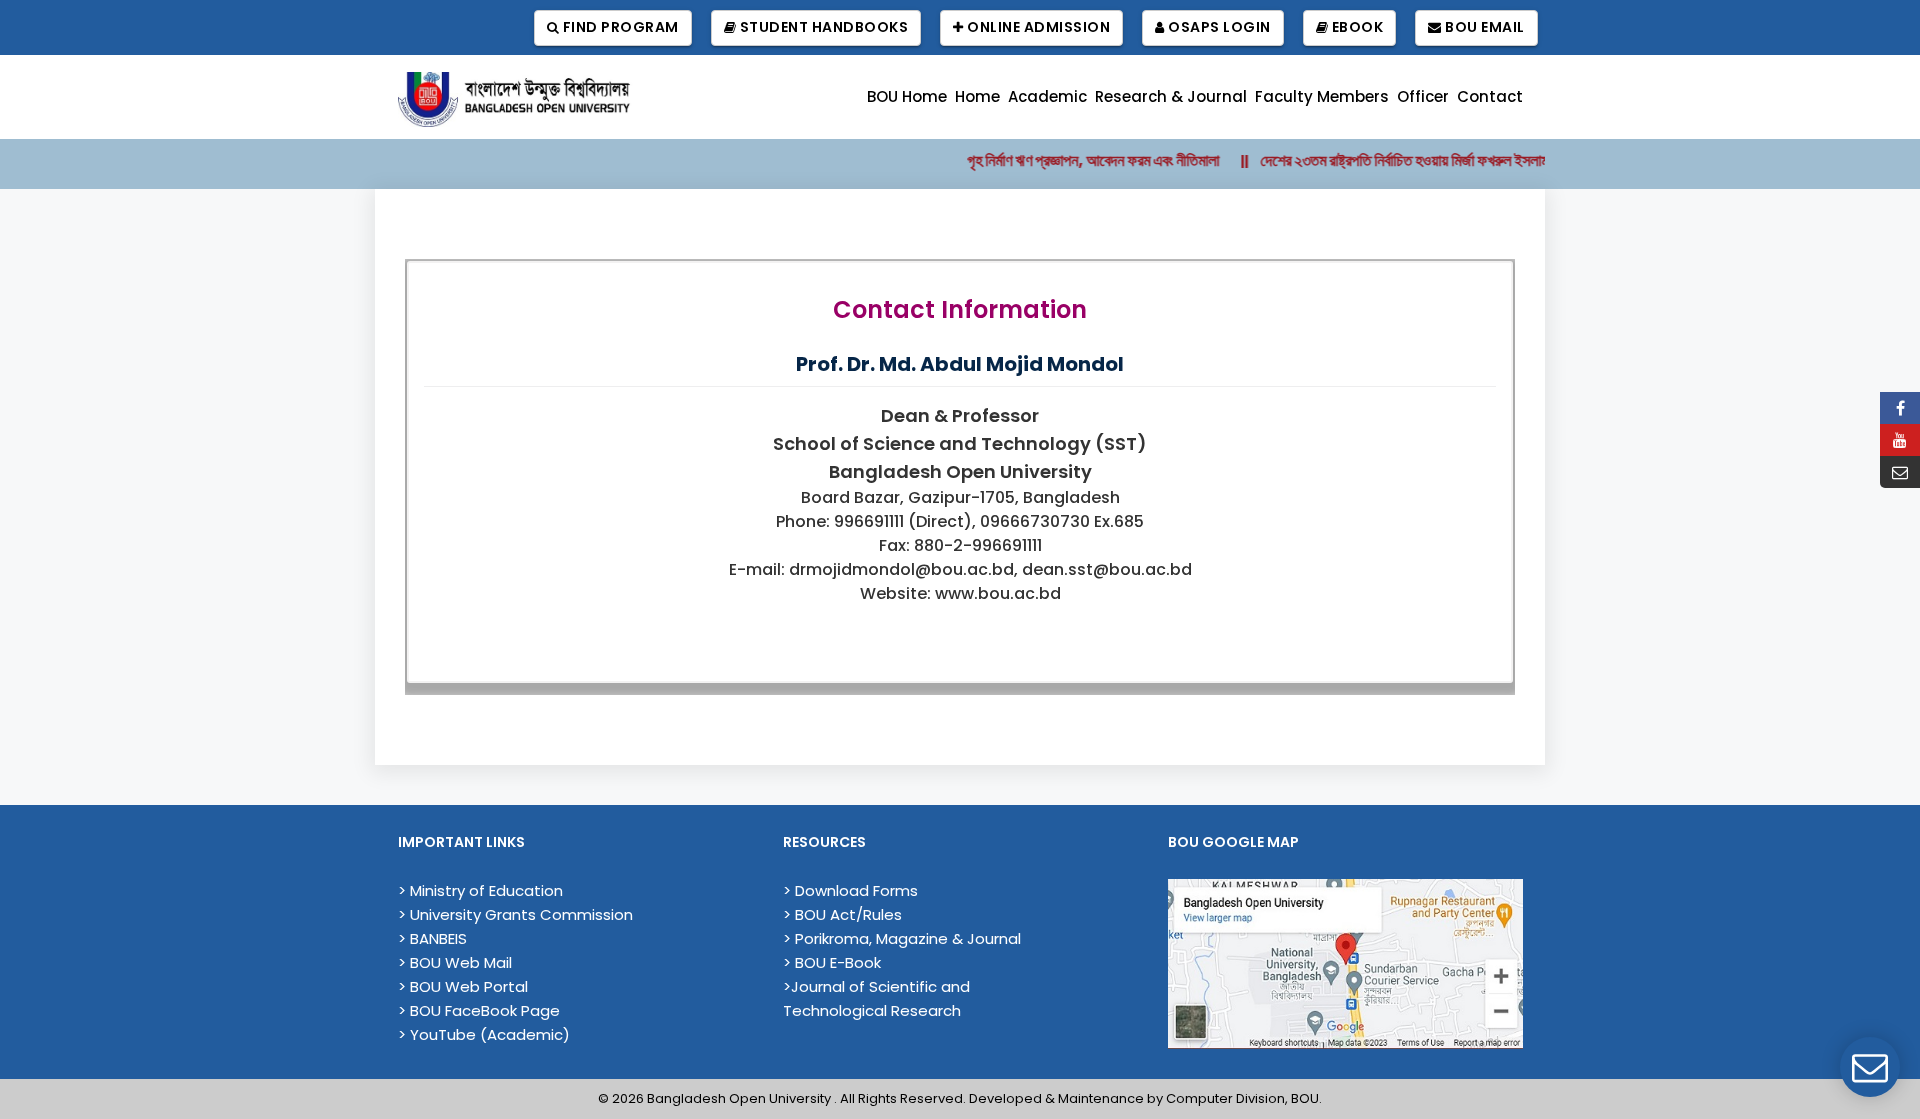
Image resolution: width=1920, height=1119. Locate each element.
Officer (1423, 96)
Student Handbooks (822, 27)
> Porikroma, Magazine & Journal (902, 938)
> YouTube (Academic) (484, 1034)
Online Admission (1037, 27)
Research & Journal (1171, 96)
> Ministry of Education (480, 890)
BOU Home (907, 96)
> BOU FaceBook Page (479, 1010)
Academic (1047, 96)
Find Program (619, 27)
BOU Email (1483, 27)
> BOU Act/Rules (842, 914)
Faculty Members (1322, 96)
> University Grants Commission (515, 914)
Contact (1490, 96)
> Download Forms (850, 890)
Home (977, 96)
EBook (1355, 27)
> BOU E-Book (832, 962)
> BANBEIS (432, 938)
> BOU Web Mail (455, 962)
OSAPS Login (1218, 27)
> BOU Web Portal (463, 986)
